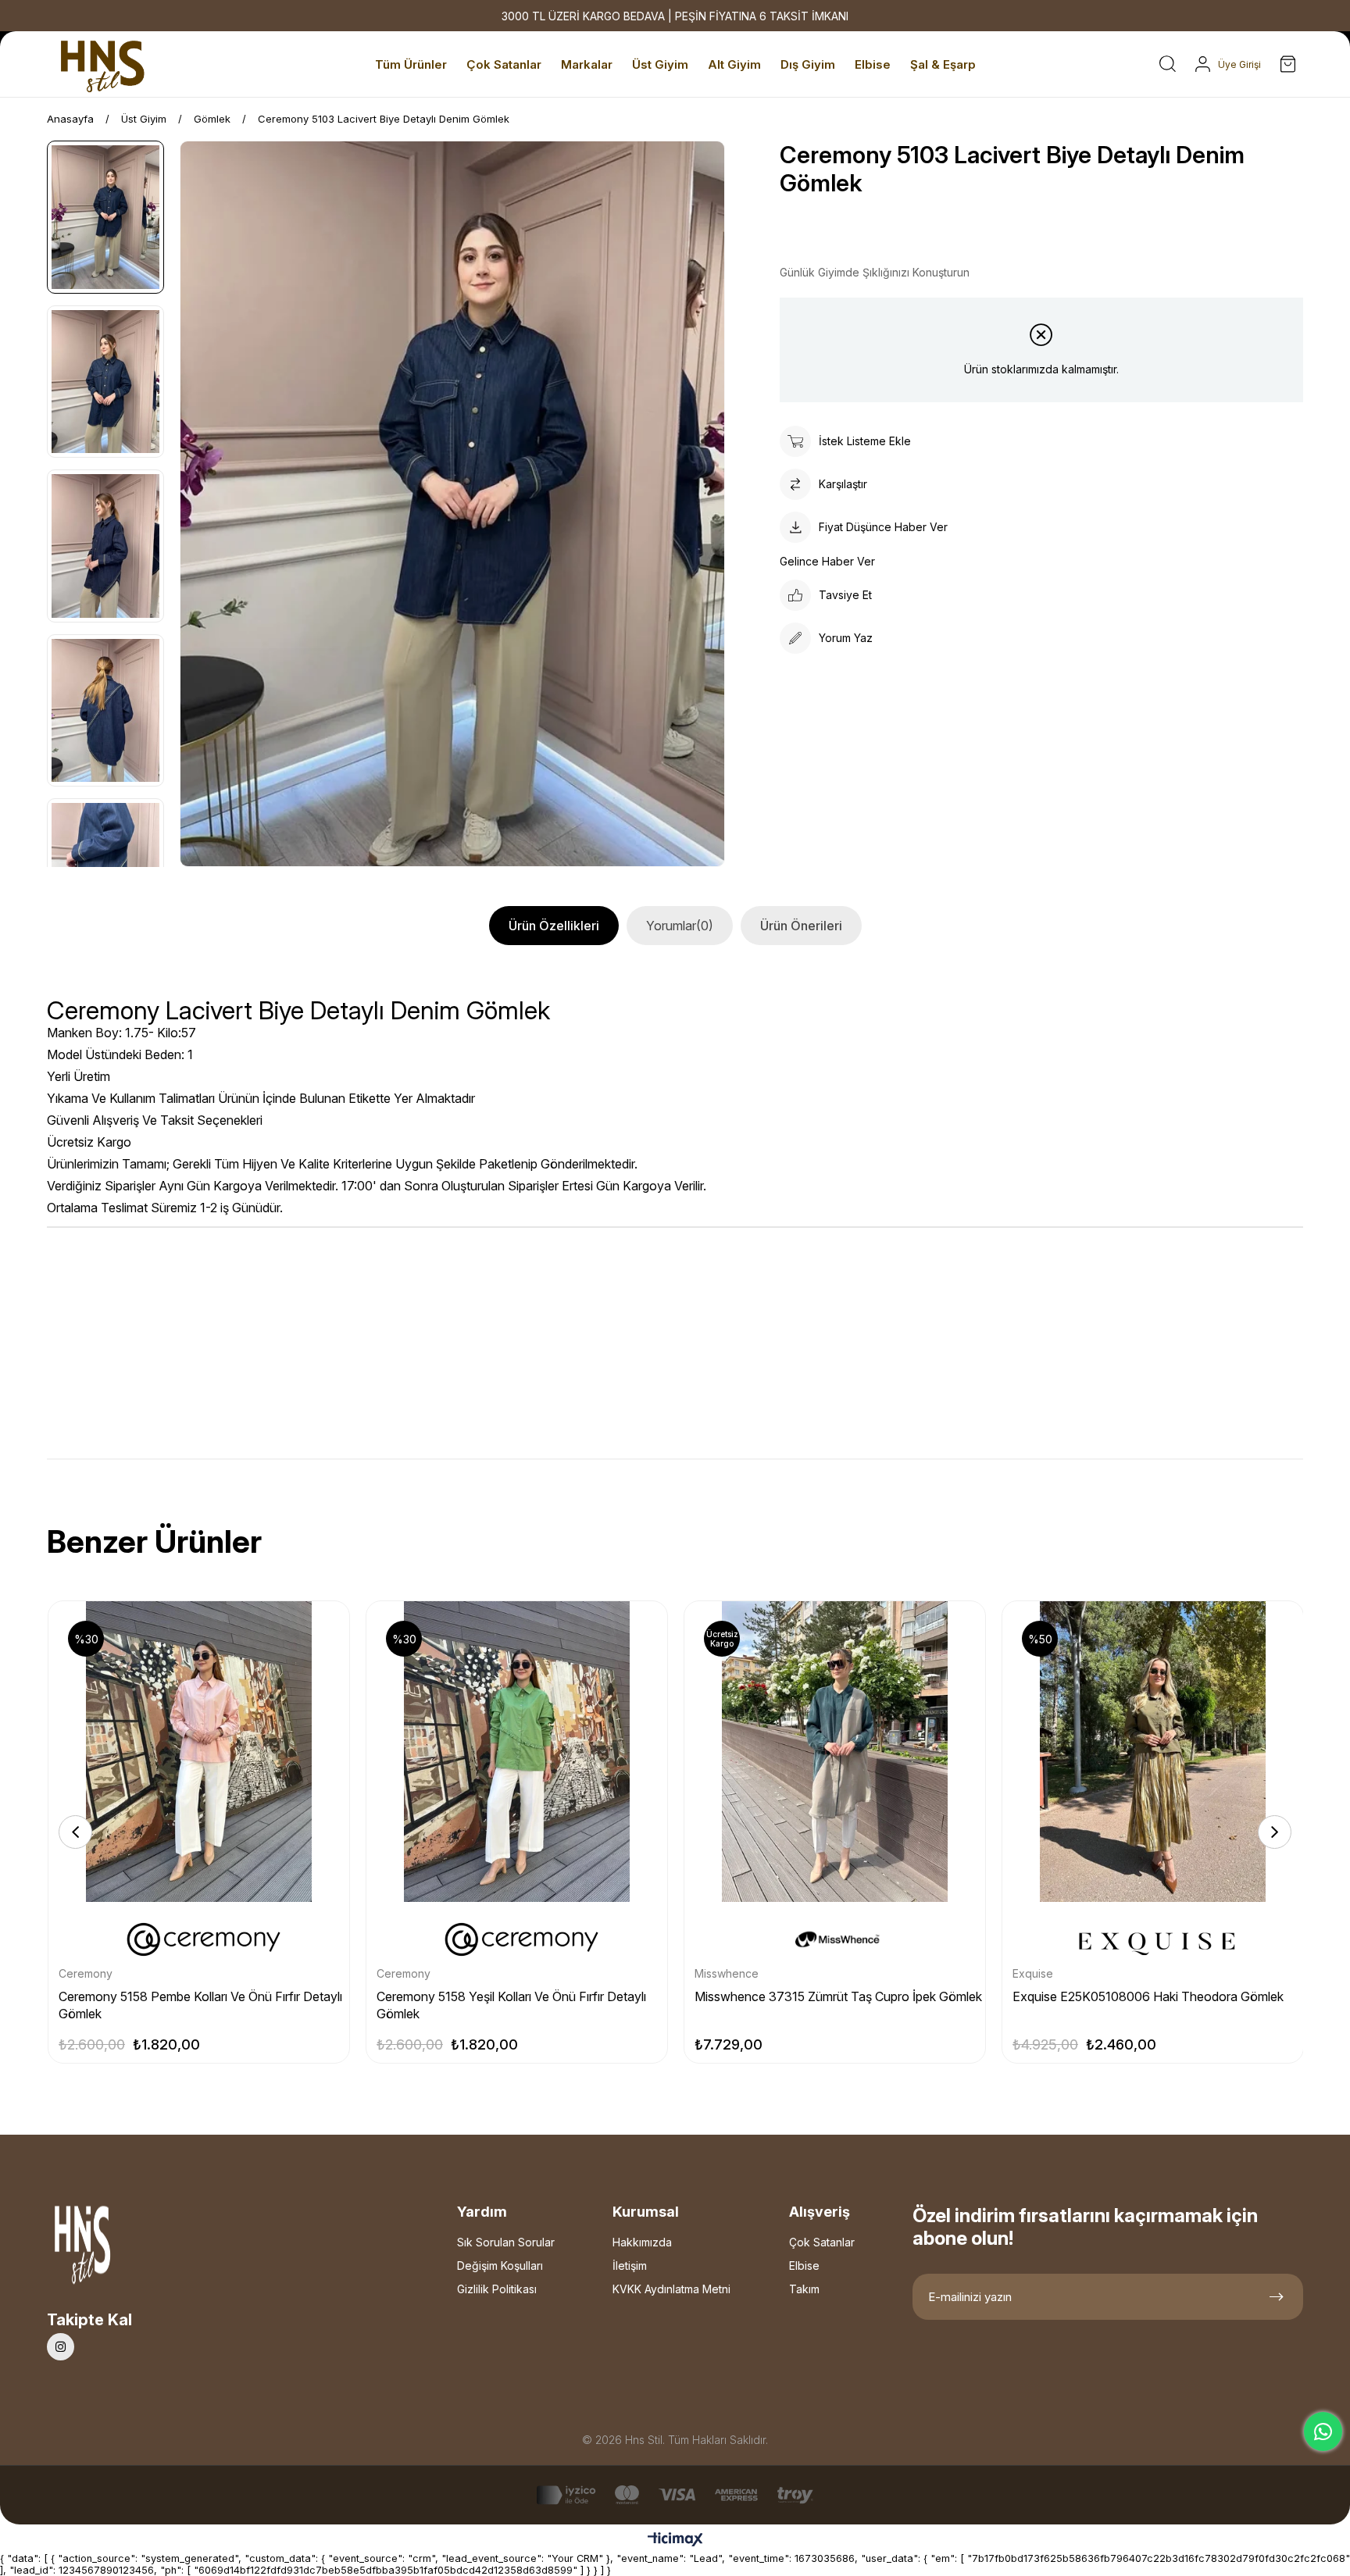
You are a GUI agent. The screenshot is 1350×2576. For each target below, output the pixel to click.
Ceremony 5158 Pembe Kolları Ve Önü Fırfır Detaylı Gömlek (200, 2005)
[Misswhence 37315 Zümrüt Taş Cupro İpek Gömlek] (835, 1752)
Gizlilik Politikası (497, 2289)
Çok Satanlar (822, 2242)
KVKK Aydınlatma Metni (671, 2289)
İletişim (630, 2266)
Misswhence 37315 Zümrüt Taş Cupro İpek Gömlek (838, 1996)
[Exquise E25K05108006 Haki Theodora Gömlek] (1153, 1752)
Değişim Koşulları (500, 2266)
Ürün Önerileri (801, 926)
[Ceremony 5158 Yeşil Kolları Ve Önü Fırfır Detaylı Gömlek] (517, 1752)
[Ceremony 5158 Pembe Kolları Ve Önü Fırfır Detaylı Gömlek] (199, 1752)
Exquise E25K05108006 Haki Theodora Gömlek (1148, 1996)
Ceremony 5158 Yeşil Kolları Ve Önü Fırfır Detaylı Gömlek (511, 2005)
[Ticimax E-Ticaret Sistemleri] (675, 2540)
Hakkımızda (642, 2242)
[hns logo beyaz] (124, 2249)
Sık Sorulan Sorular (506, 2242)
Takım (804, 2289)
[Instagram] (61, 2347)
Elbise (804, 2266)
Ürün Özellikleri (554, 926)
